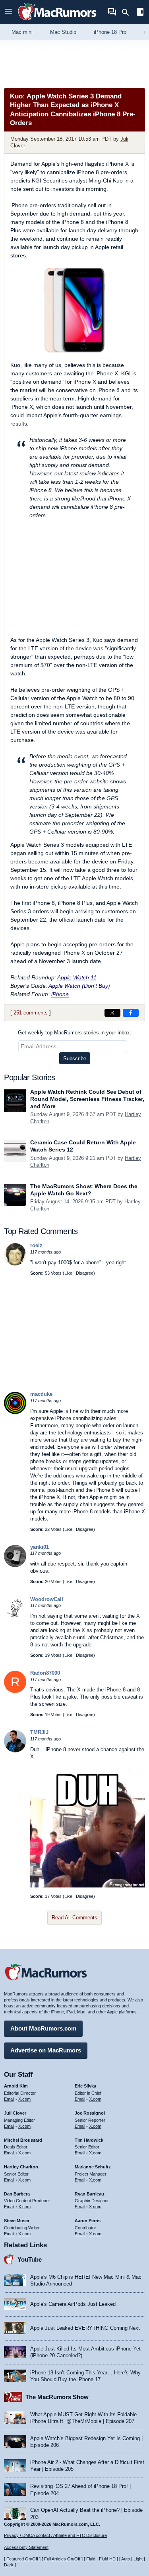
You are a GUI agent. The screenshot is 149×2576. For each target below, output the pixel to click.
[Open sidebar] (140, 13)
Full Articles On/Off (62, 2559)
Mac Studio (63, 32)
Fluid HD (107, 2559)
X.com (24, 2099)
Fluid (91, 2559)
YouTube (30, 2259)
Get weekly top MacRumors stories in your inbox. (75, 1033)
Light (138, 2559)
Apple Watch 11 (77, 977)
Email (9, 2099)
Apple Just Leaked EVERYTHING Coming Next (85, 2328)
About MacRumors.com (43, 2028)
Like (68, 1273)
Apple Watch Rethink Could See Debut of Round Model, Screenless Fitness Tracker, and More (87, 1099)
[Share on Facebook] (131, 1013)
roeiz (36, 1245)
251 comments (31, 1013)
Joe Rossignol (90, 2113)
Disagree (85, 1273)
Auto (126, 2559)
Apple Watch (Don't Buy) (79, 986)
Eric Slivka (85, 2086)
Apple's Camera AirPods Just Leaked (73, 2304)
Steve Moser (17, 2221)
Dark (9, 2565)
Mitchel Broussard (23, 2140)
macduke (41, 1394)
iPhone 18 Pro (110, 32)
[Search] (128, 12)
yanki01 (40, 1547)
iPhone (60, 994)
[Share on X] (112, 1013)
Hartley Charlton (21, 2167)
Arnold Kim (16, 2086)
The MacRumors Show (57, 2397)
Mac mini (22, 32)
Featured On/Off (22, 2559)
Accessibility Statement (26, 2547)
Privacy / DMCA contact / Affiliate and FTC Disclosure (55, 2535)
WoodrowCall (47, 1599)
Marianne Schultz (93, 2167)
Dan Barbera (17, 2194)
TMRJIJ (39, 1732)
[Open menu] (9, 12)
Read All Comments (74, 1918)
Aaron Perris (88, 2221)
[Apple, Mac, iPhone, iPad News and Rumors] (57, 21)
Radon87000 (45, 1673)
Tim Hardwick (89, 2140)
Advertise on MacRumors (46, 2050)
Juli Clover (15, 2113)
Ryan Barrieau (89, 2194)
